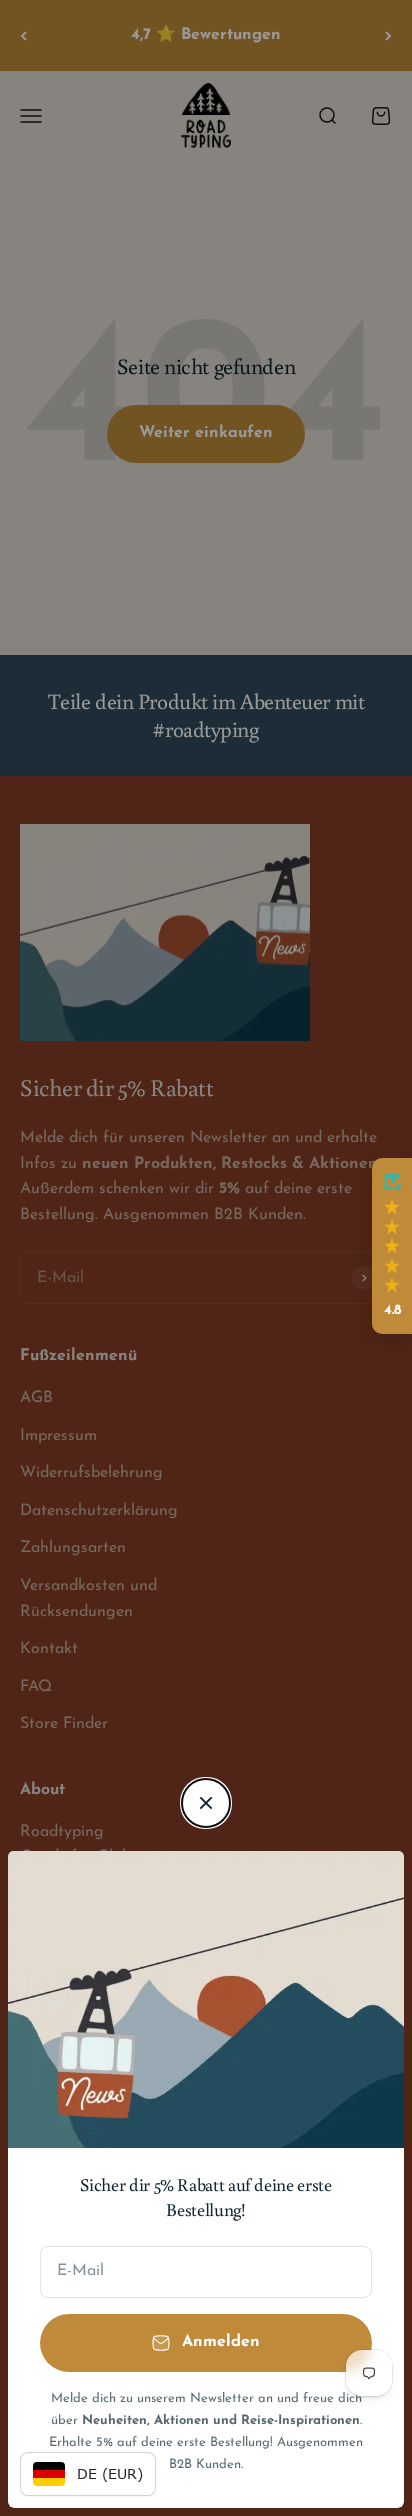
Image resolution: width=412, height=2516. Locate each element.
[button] (392, 1246)
